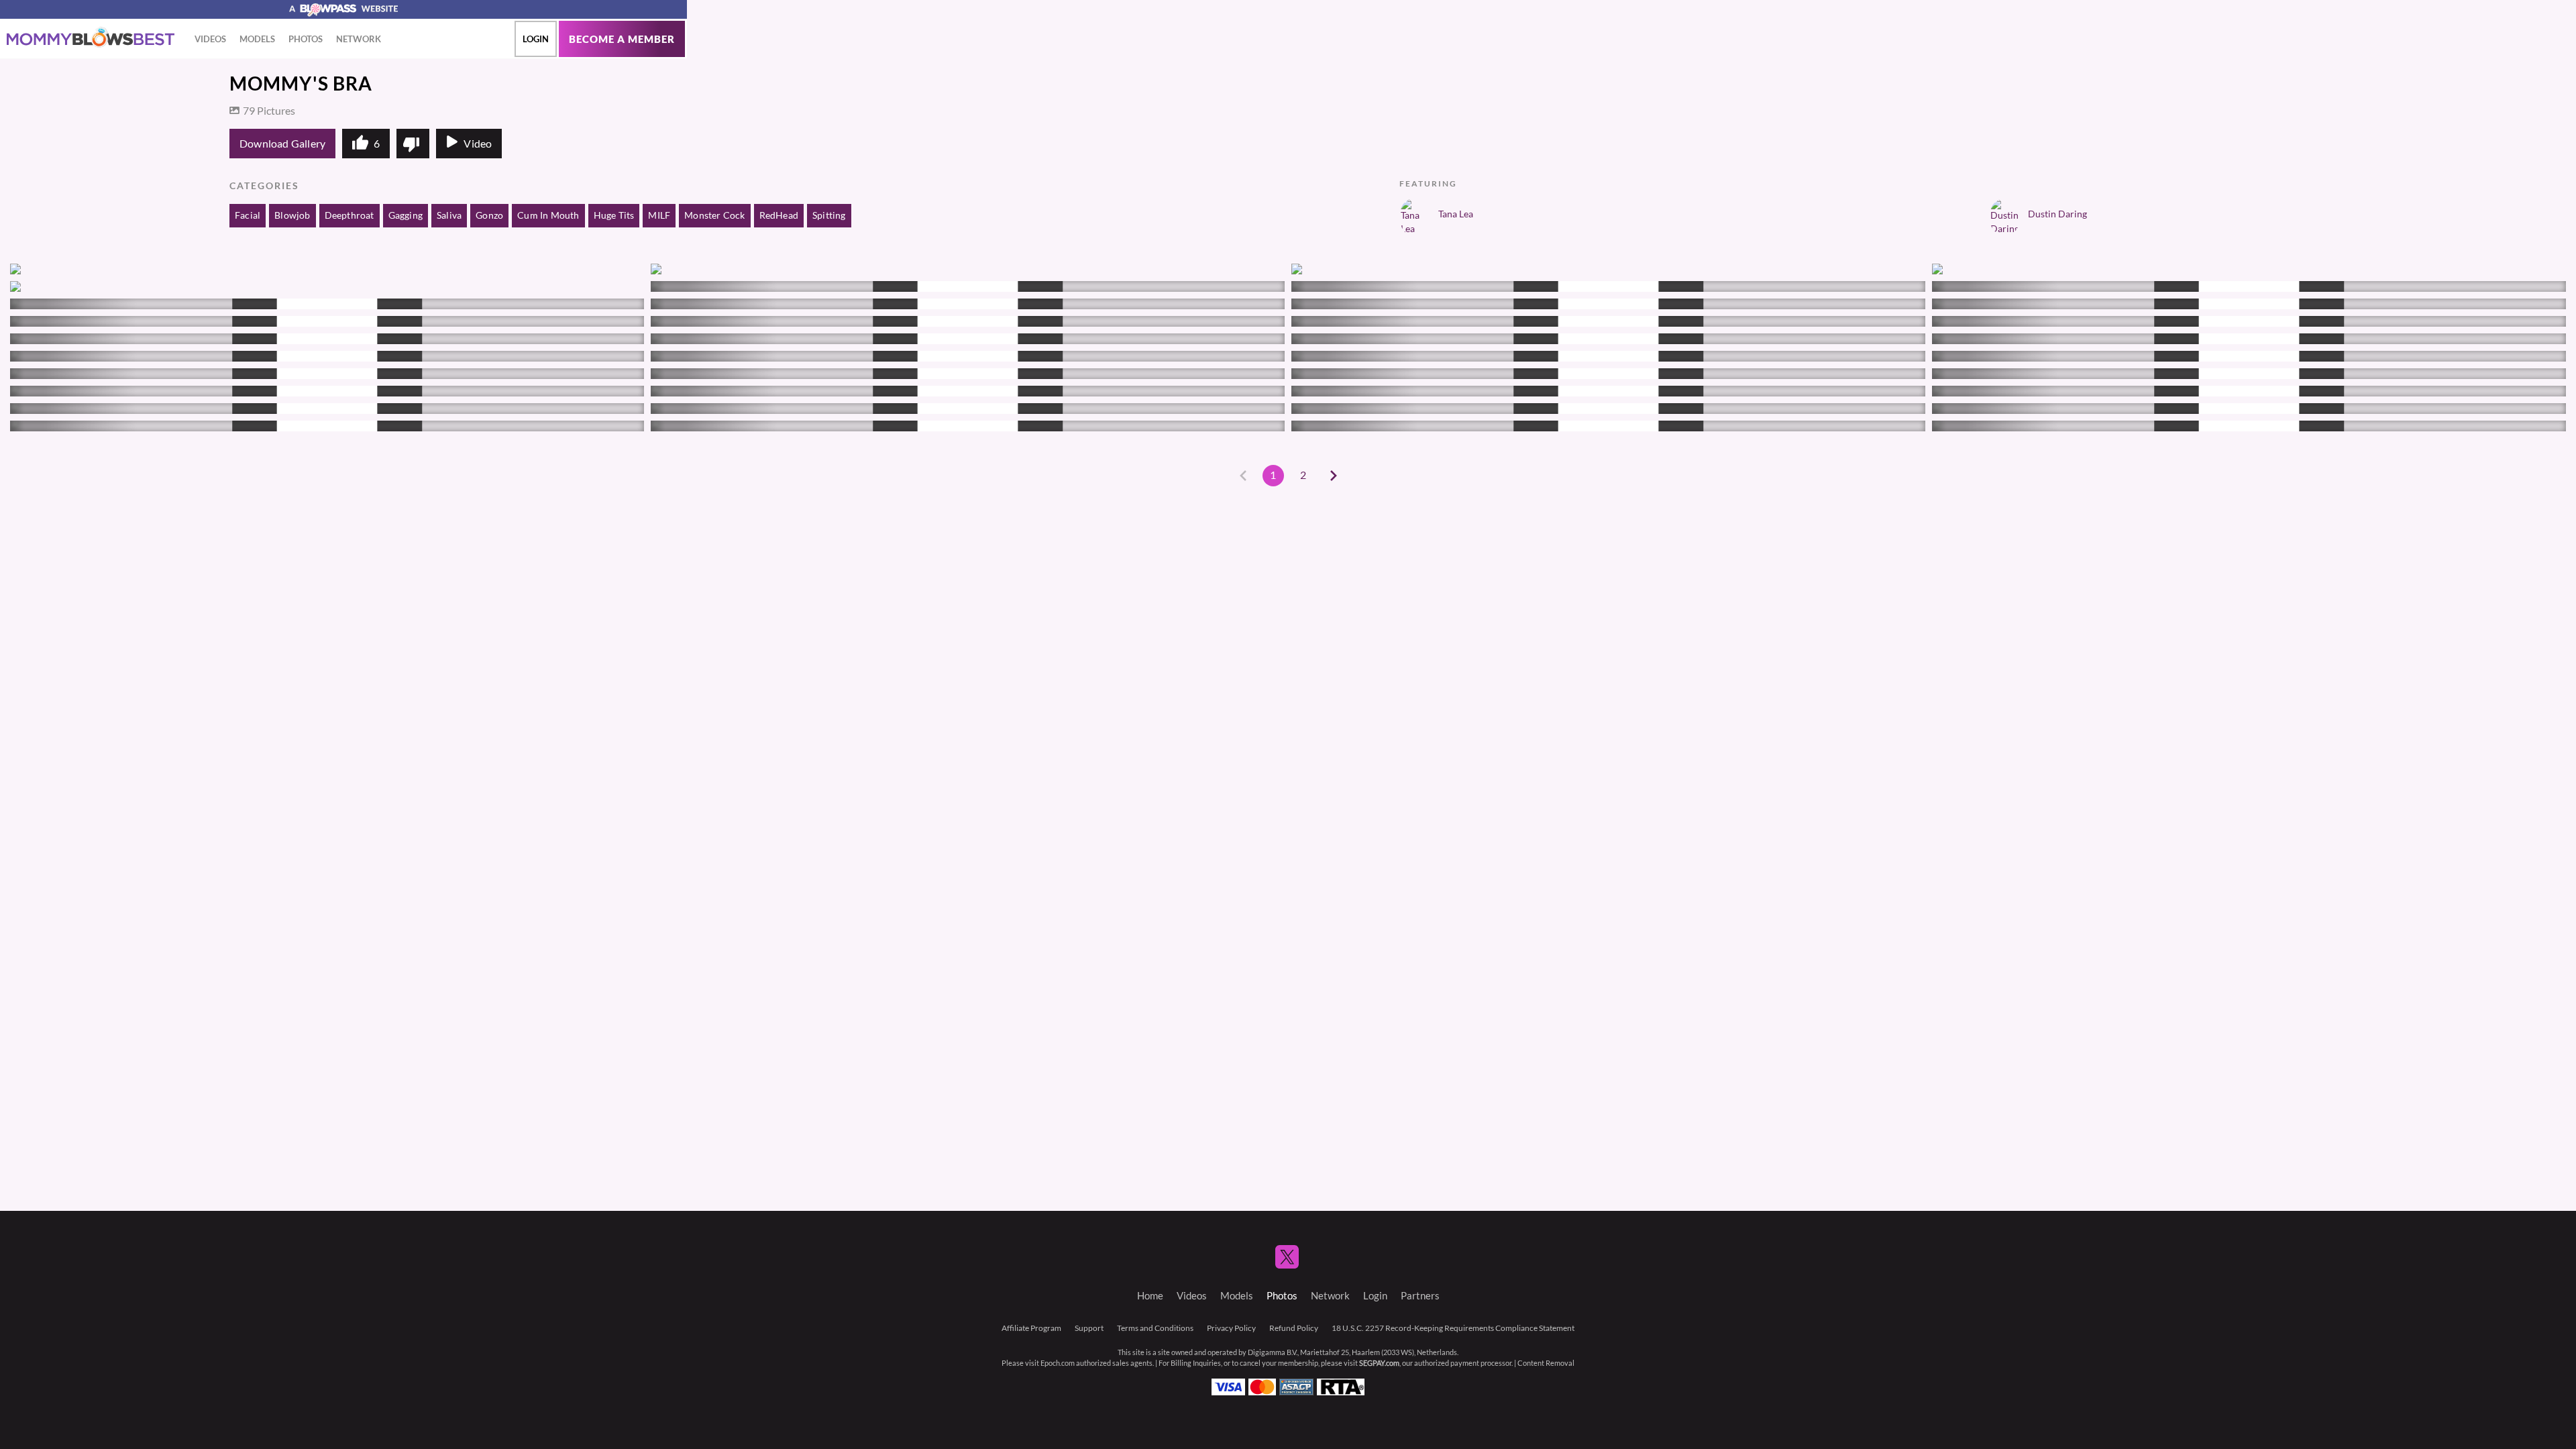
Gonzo (489, 215)
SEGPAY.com (1379, 1363)
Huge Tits (614, 215)
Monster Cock (714, 215)
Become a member (622, 39)
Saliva (449, 215)
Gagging (406, 215)
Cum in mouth (548, 215)
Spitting (829, 215)
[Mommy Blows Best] (91, 38)
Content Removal (1546, 1363)
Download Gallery (282, 144)
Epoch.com (1058, 1363)
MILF (659, 215)
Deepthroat (350, 215)
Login (536, 39)
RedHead (779, 215)
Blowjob (292, 215)
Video (478, 144)
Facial (248, 215)
